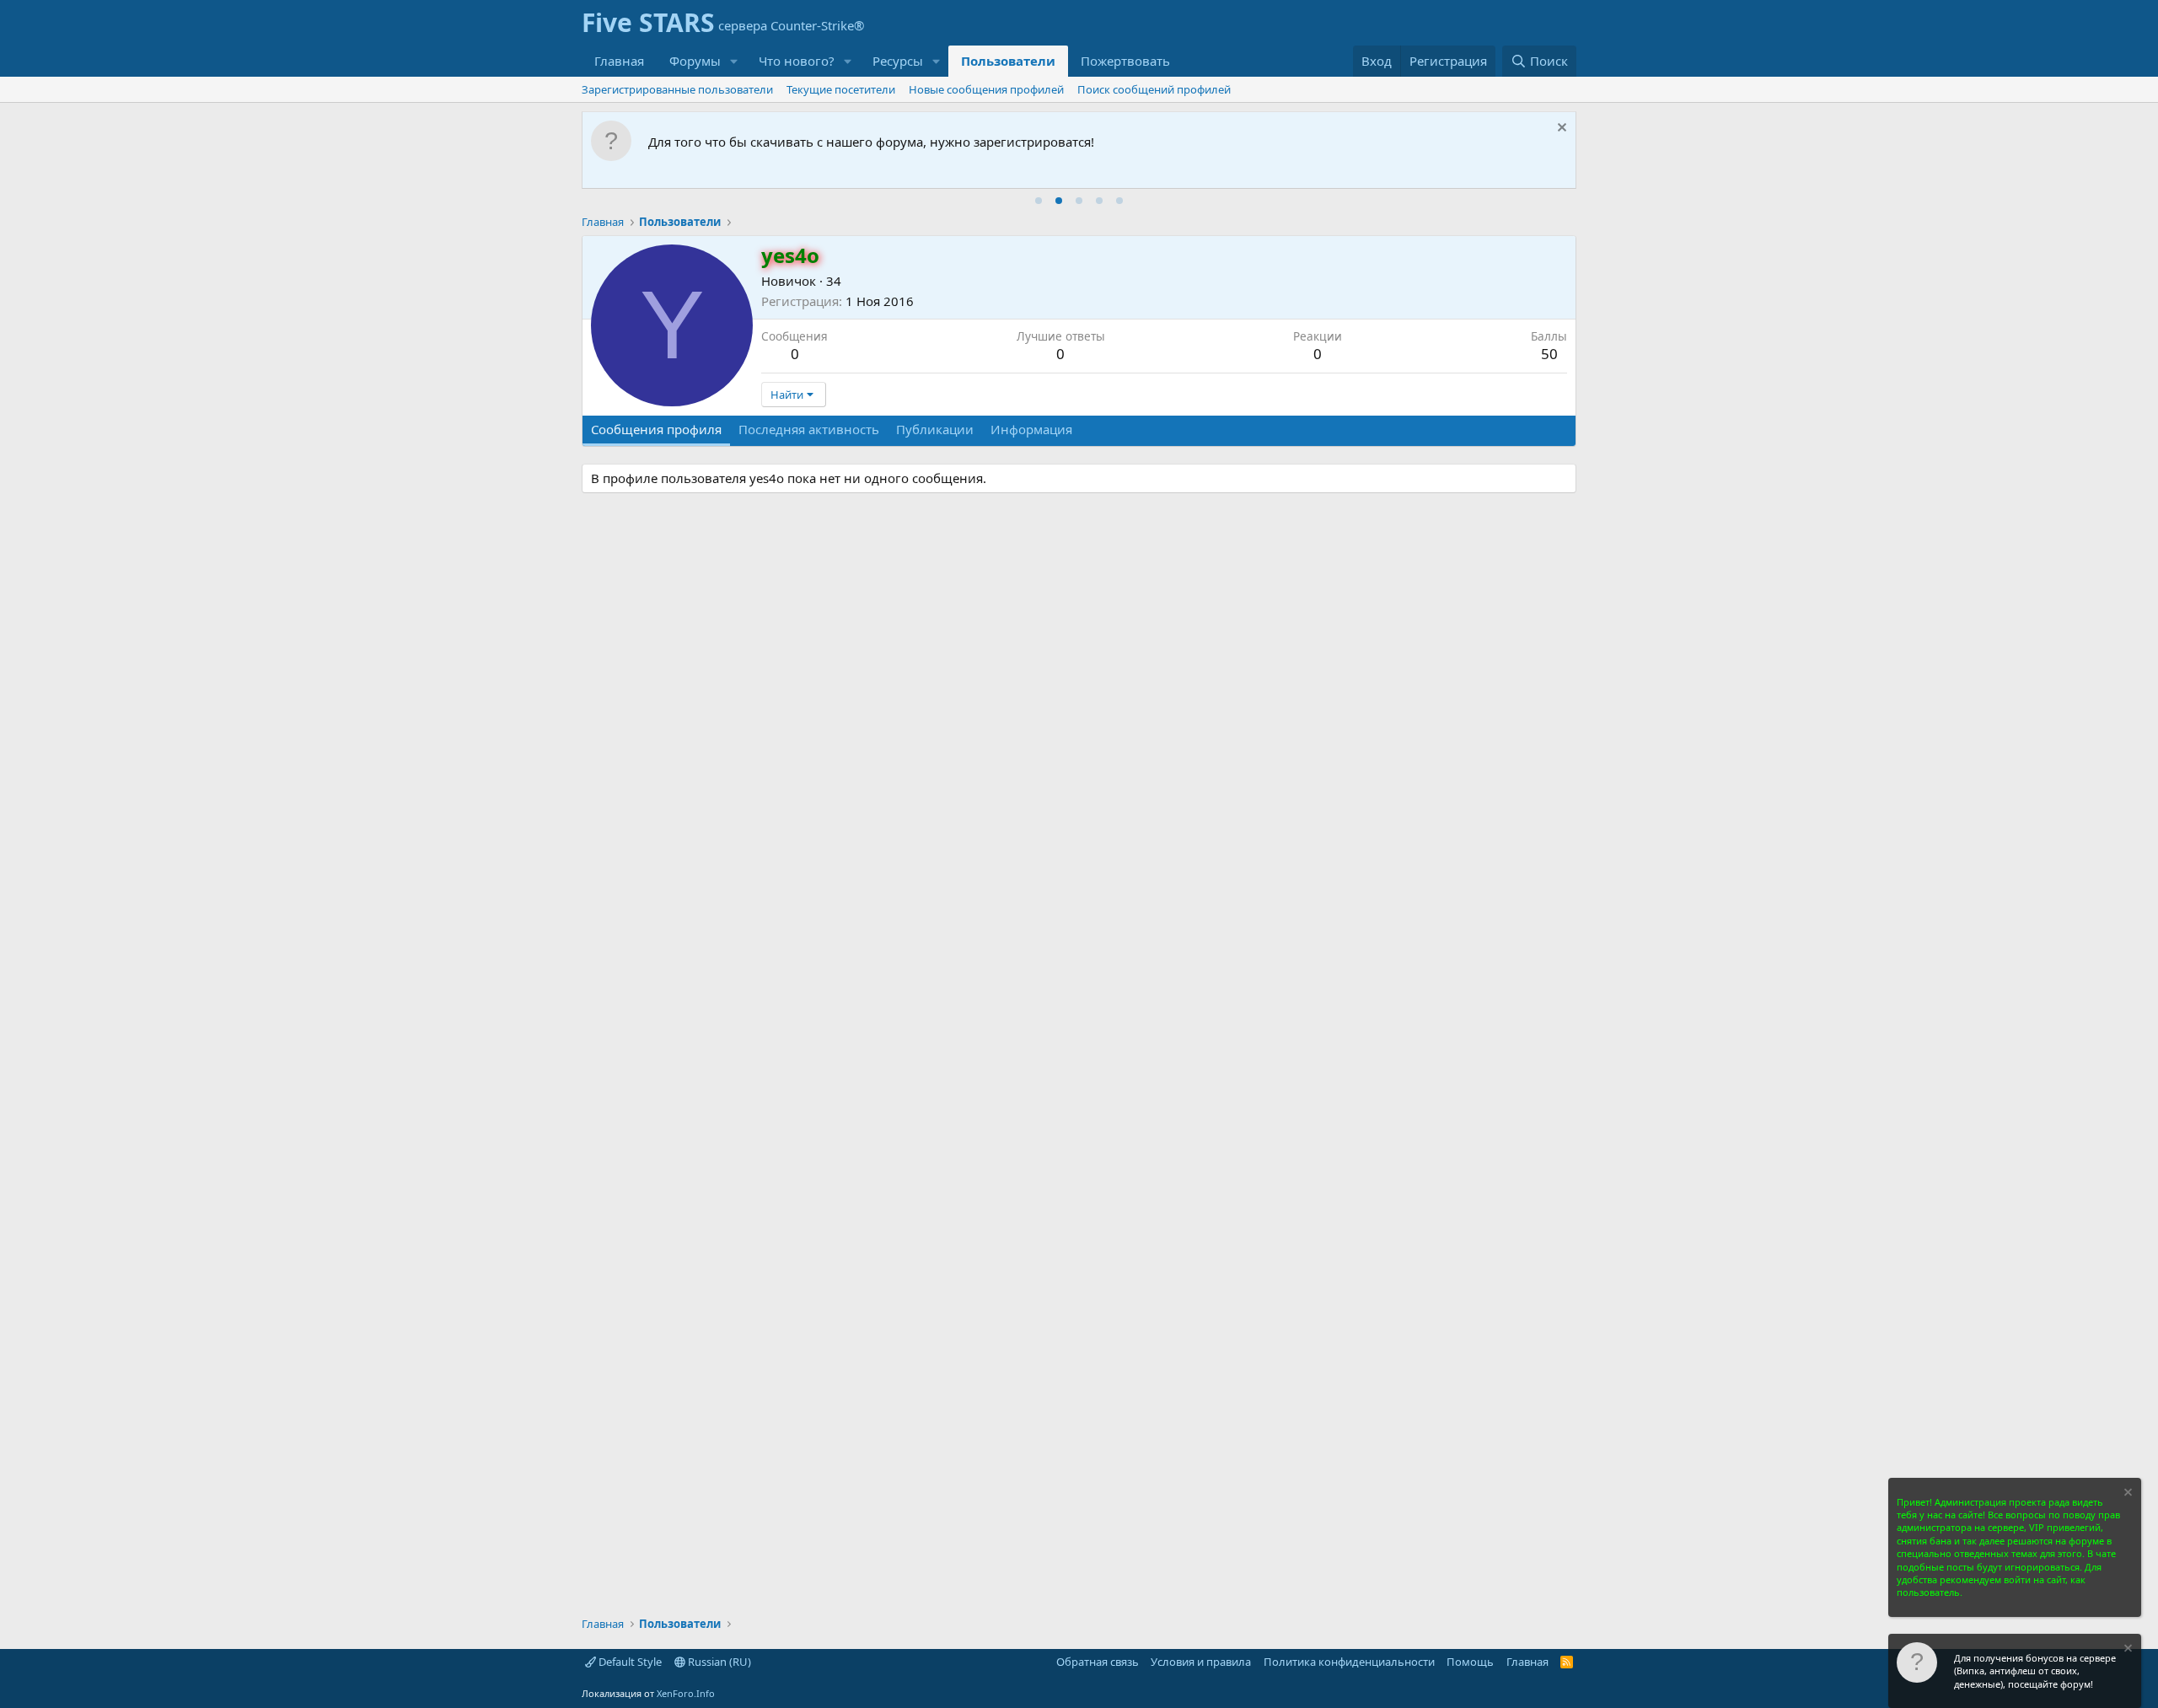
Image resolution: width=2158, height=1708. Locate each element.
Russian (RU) (718, 1662)
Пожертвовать (1125, 61)
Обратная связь (1098, 1662)
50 (1549, 354)
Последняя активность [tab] (809, 429)
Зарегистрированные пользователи (677, 89)
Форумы (695, 61)
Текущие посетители (841, 89)
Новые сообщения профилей (986, 89)
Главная (619, 61)
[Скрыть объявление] (1560, 129)
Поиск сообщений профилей (1154, 89)
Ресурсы (898, 61)
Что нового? (797, 61)
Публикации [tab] (935, 429)
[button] (734, 61)
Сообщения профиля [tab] (656, 429)
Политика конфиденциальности (1349, 1662)
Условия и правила (1201, 1662)
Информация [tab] (1031, 429)
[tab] (1039, 201)
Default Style (629, 1662)
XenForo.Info (686, 1693)
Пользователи (1008, 61)
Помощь (1470, 1662)
